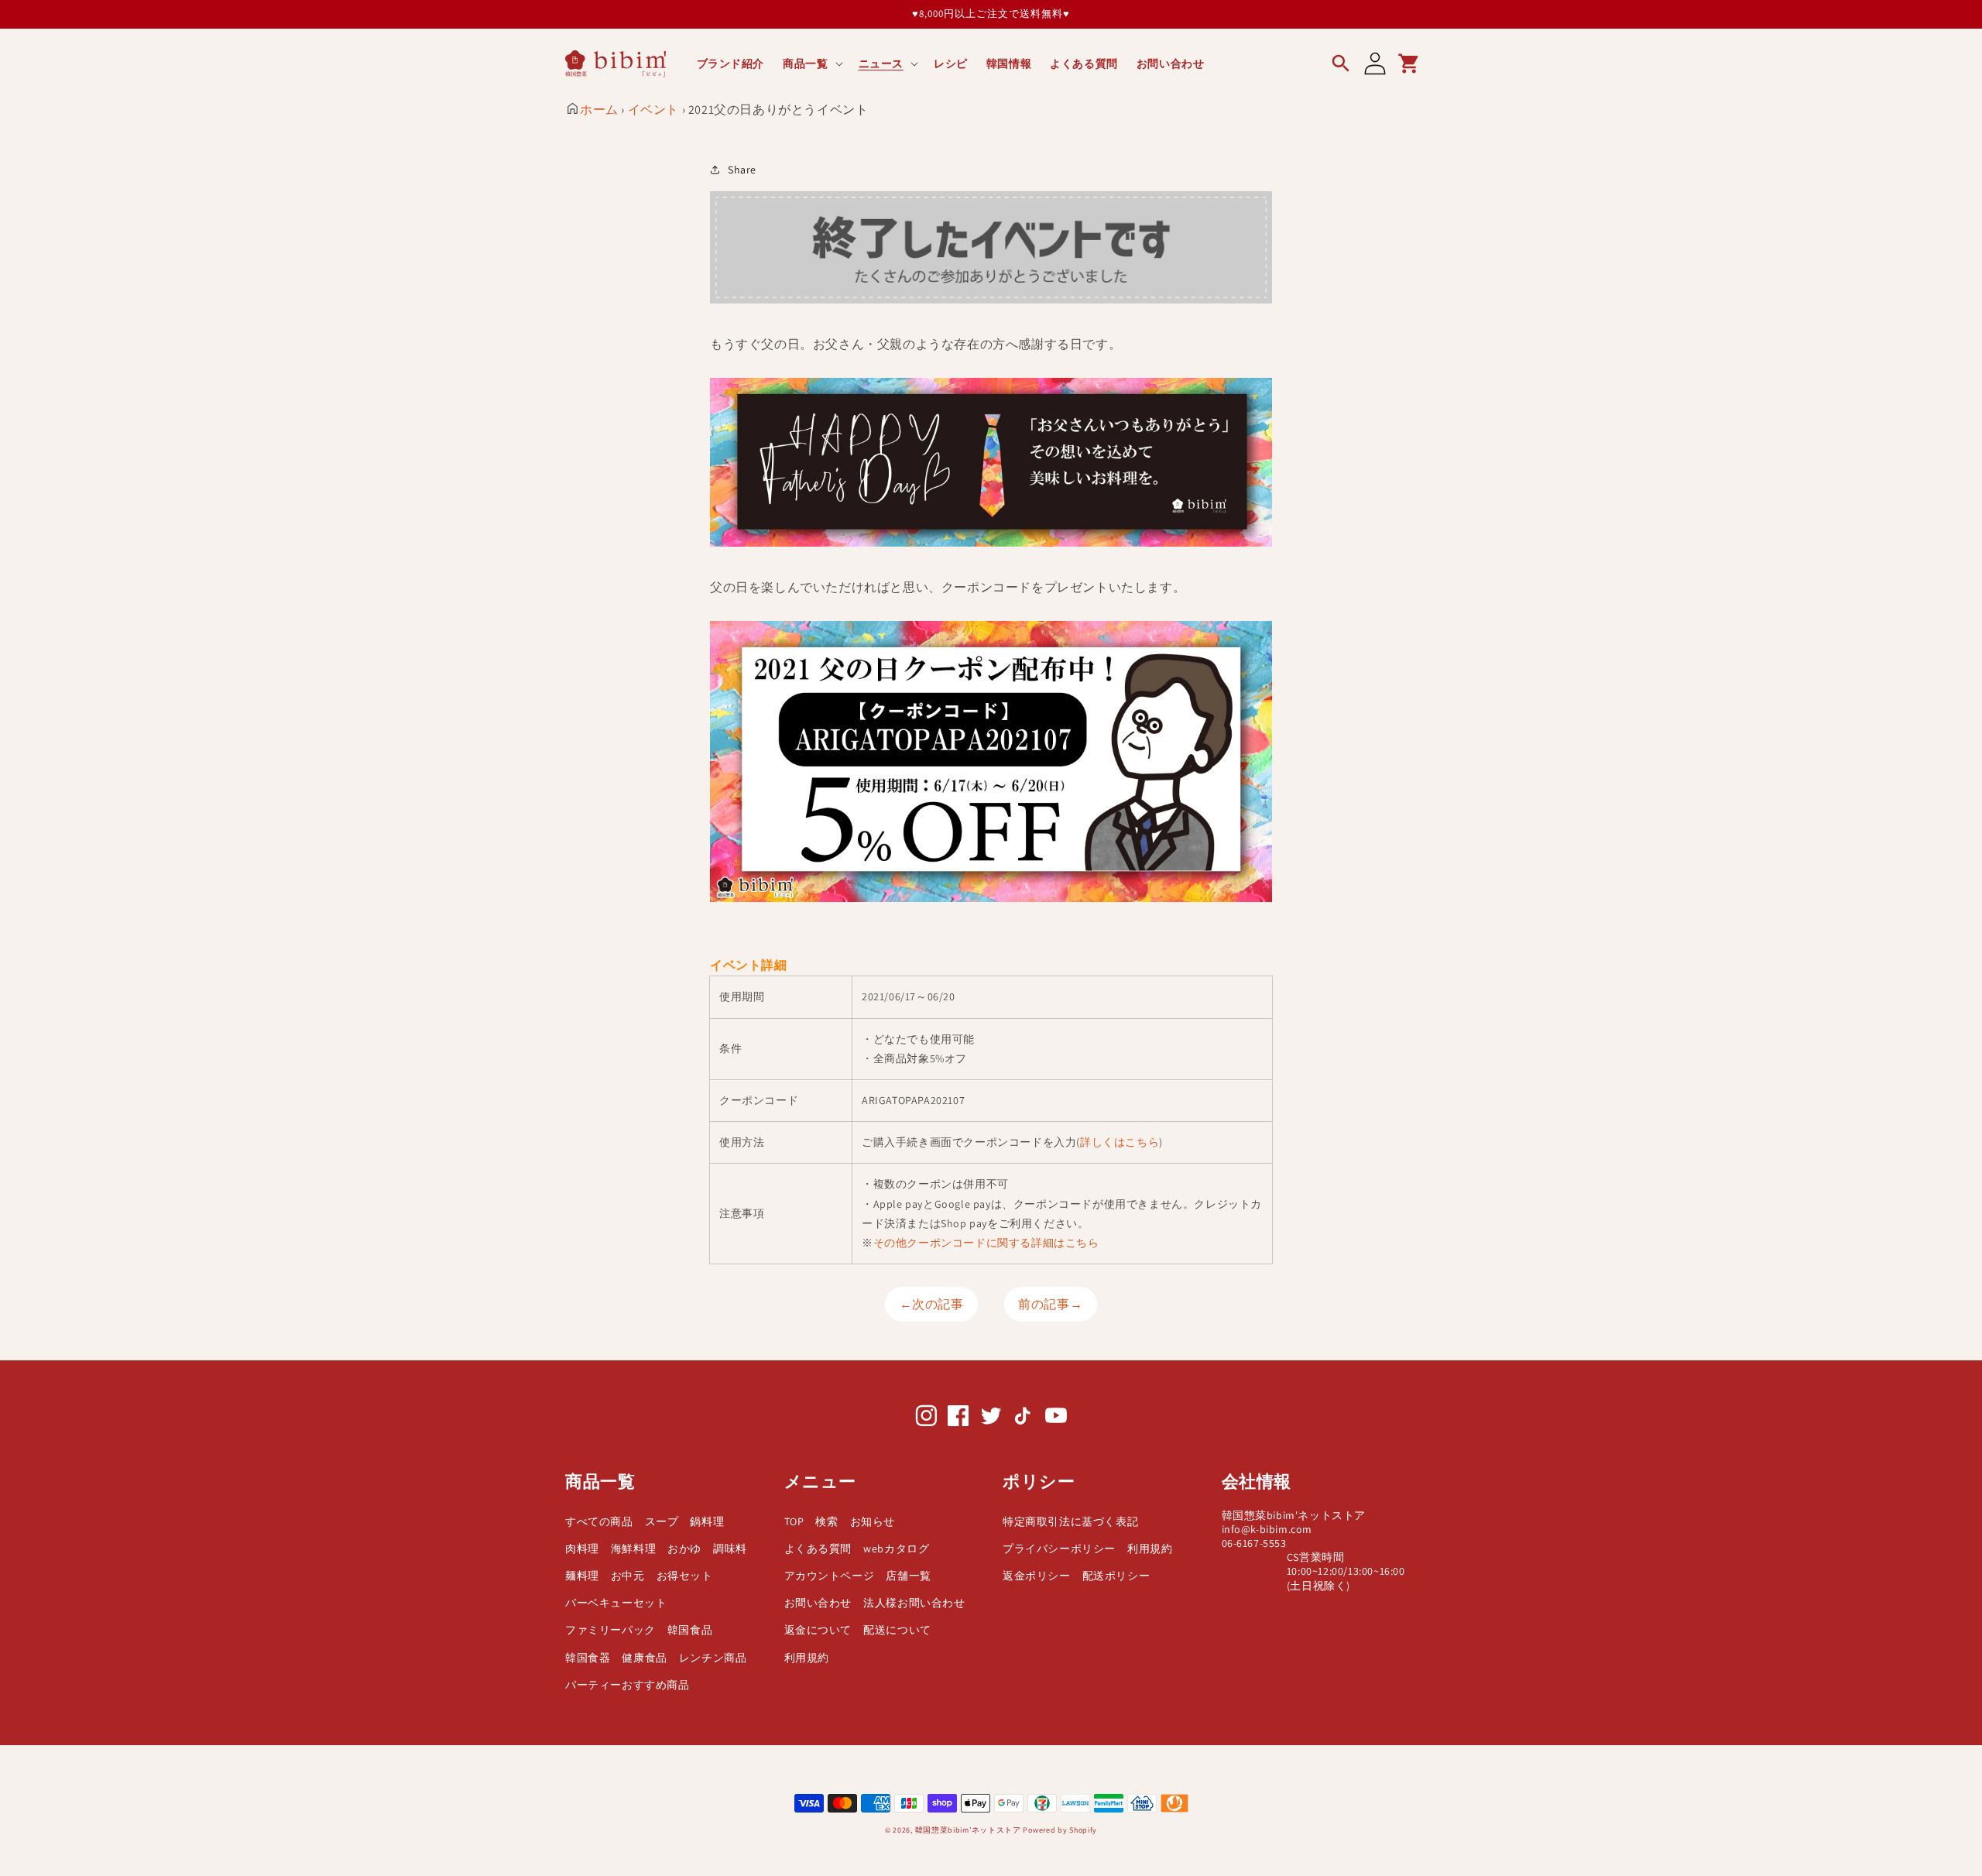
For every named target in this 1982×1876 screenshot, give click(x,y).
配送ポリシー (1116, 1576)
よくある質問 (818, 1548)
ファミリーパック (610, 1630)
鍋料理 (707, 1521)
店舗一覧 (908, 1576)
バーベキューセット (616, 1603)
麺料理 (582, 1576)
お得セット (685, 1576)
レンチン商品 (713, 1658)
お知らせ (873, 1521)
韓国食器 (588, 1658)
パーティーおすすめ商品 (628, 1685)
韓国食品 (690, 1630)
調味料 (730, 1548)
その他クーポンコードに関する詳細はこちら (986, 1243)
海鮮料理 (633, 1548)
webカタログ (896, 1548)
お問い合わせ (818, 1603)
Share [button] (742, 170)
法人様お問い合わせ (914, 1603)
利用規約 (807, 1658)
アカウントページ (830, 1576)
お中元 (628, 1576)
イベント (653, 110)
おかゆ (684, 1548)
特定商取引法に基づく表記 (1070, 1521)
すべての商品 (599, 1521)
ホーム (599, 110)
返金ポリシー (1037, 1576)
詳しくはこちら (1120, 1142)
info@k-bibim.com (1267, 1529)
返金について (818, 1630)
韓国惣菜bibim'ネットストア (968, 1830)
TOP (794, 1521)
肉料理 (582, 1548)
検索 (826, 1521)
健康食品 (644, 1658)
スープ (662, 1521)
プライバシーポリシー (1059, 1548)
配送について (897, 1630)
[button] (811, 63)
